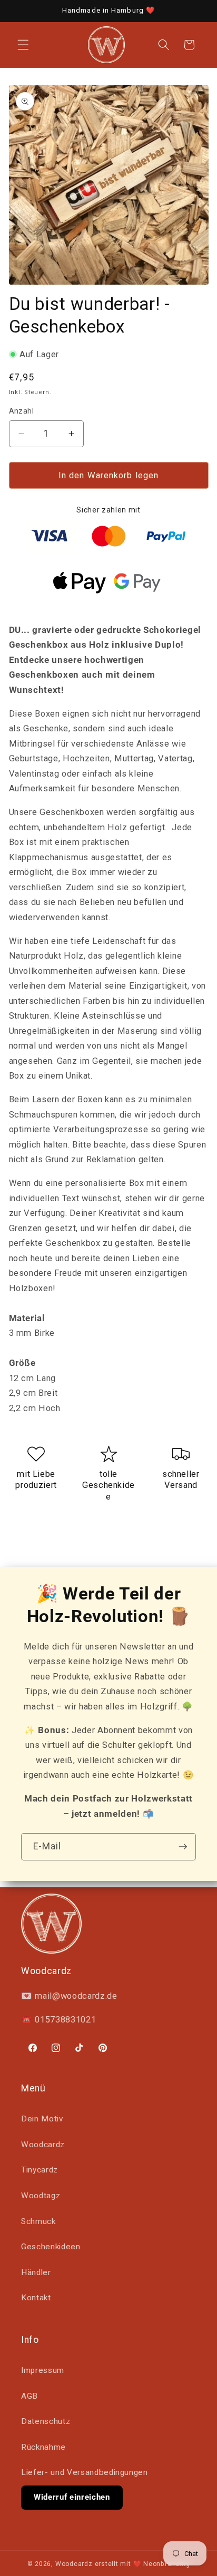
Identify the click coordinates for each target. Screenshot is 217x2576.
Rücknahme (43, 2447)
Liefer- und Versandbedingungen (85, 2472)
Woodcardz (43, 2145)
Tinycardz (40, 2170)
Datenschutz (46, 2421)
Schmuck (38, 2221)
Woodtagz (41, 2196)
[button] (23, 45)
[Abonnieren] (183, 1847)
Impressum (43, 2370)
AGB (29, 2396)
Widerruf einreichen (72, 2497)
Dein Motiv (42, 2119)
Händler (36, 2272)
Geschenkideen (51, 2247)
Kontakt (36, 2298)
